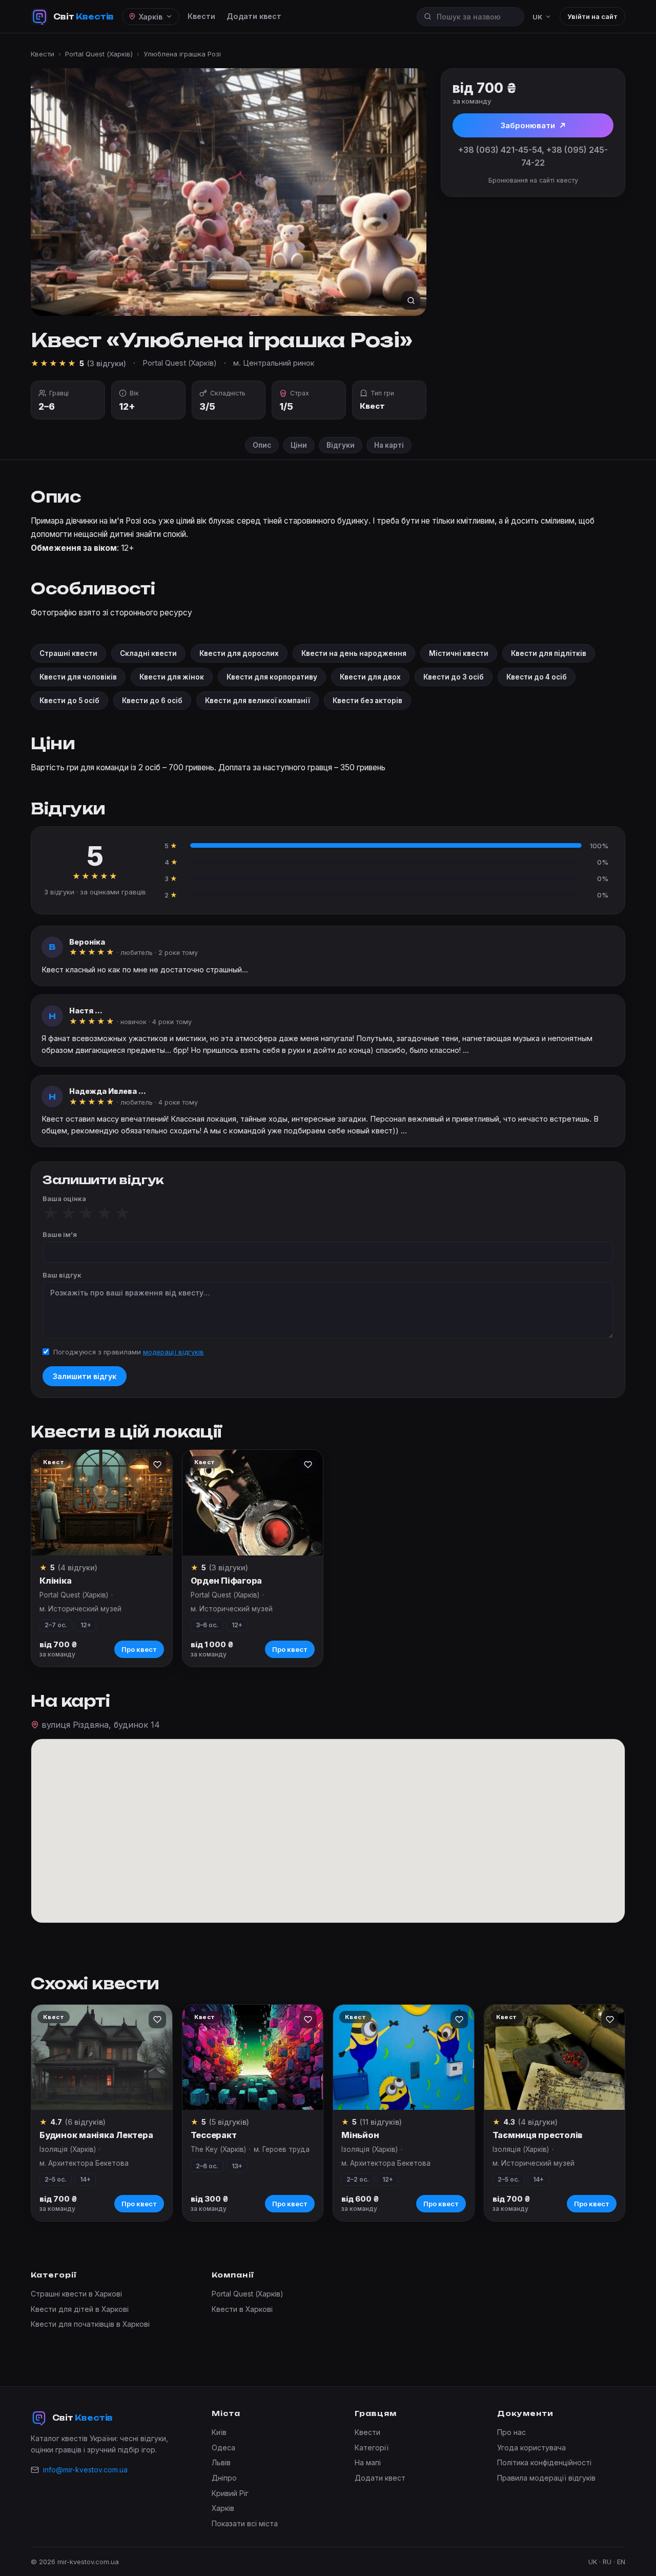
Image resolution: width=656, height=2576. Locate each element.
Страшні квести (68, 653)
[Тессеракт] (253, 2058)
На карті (389, 445)
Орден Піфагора (227, 1581)
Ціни (299, 445)
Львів (221, 2462)
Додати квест (254, 16)
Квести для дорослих (239, 653)
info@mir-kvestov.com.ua (85, 2470)
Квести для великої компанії (258, 701)
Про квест (139, 1649)
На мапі (368, 2462)
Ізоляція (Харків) (68, 2149)
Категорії (372, 2448)
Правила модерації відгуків (546, 2478)
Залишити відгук (85, 1376)
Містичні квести (459, 653)
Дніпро (224, 2478)
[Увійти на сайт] (157, 1465)
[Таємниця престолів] (555, 2058)
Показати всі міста (245, 2523)
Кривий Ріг (230, 2493)
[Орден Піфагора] (253, 1503)
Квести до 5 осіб (69, 701)
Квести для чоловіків (78, 677)
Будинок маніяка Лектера (96, 2135)
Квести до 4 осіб (537, 677)
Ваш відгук (62, 1275)
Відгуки (341, 445)
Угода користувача (531, 2448)
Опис (262, 445)
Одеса (223, 2448)
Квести (201, 16)
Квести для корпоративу (272, 677)
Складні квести (148, 653)
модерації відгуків (173, 1352)
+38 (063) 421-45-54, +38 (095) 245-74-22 (533, 156)
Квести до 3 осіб (454, 677)
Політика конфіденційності (544, 2462)
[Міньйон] (404, 2058)
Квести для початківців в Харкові (90, 2324)
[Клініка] (102, 1503)
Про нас (511, 2432)
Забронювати (528, 125)
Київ (219, 2432)
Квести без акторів (367, 701)
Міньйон (360, 2135)
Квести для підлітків (549, 653)
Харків (223, 2508)
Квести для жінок (172, 677)
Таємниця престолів (538, 2135)
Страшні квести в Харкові (76, 2294)
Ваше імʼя (60, 1234)
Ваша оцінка (64, 1199)
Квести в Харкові (242, 2309)
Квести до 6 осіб (152, 701)
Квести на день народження (354, 653)
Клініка (55, 1581)
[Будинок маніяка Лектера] (102, 2058)
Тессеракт (214, 2135)
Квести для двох (370, 677)
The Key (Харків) (218, 2149)
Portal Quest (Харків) (99, 54)
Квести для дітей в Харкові (80, 2309)
